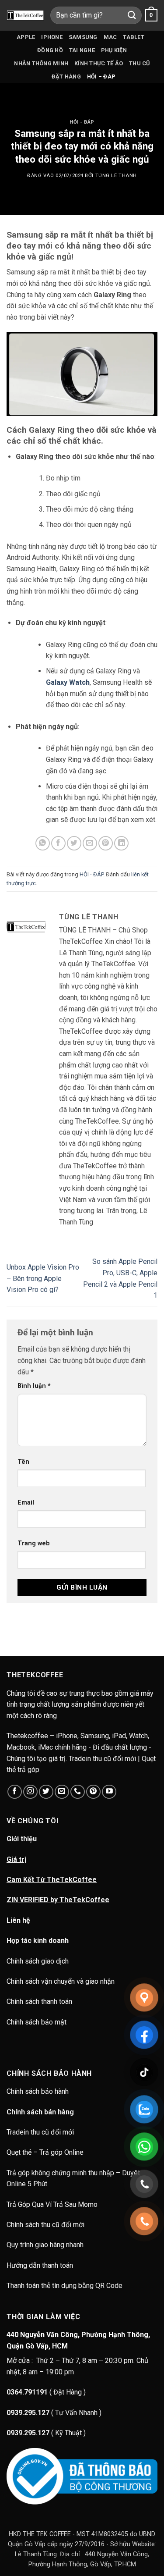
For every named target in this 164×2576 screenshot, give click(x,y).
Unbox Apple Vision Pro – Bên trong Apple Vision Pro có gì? (43, 1278)
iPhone (52, 37)
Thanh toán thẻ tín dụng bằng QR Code (65, 2286)
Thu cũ (140, 63)
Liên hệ (18, 1920)
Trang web (34, 1543)
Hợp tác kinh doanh (38, 1941)
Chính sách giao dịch (38, 1961)
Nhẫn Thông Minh (41, 63)
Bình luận (34, 1386)
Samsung (83, 37)
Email (26, 1503)
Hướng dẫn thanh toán (40, 2265)
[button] (151, 15)
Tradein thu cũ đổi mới (40, 2132)
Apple (26, 37)
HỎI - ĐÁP (82, 122)
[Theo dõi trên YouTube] (109, 1792)
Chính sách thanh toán (39, 2001)
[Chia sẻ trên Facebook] (58, 843)
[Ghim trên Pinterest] (106, 843)
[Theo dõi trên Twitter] (46, 1792)
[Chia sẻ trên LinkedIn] (121, 843)
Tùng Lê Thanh (116, 176)
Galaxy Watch (68, 682)
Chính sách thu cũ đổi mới (45, 2225)
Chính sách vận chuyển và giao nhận (61, 1981)
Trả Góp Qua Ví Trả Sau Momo (52, 2204)
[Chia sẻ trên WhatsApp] (43, 843)
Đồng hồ (50, 50)
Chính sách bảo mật (37, 2022)
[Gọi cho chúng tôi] (78, 1792)
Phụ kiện (114, 50)
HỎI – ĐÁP (101, 76)
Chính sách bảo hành (38, 2091)
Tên (23, 1462)
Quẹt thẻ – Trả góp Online (45, 2152)
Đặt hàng (66, 76)
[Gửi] (132, 15)
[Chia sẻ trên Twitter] (74, 843)
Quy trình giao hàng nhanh (45, 2245)
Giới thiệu (22, 1839)
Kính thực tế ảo (99, 63)
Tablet (134, 37)
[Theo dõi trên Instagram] (30, 1792)
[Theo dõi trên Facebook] (15, 1792)
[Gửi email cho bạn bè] (90, 843)
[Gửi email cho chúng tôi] (62, 1792)
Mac (110, 37)
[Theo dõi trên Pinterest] (93, 1792)
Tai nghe (82, 50)
